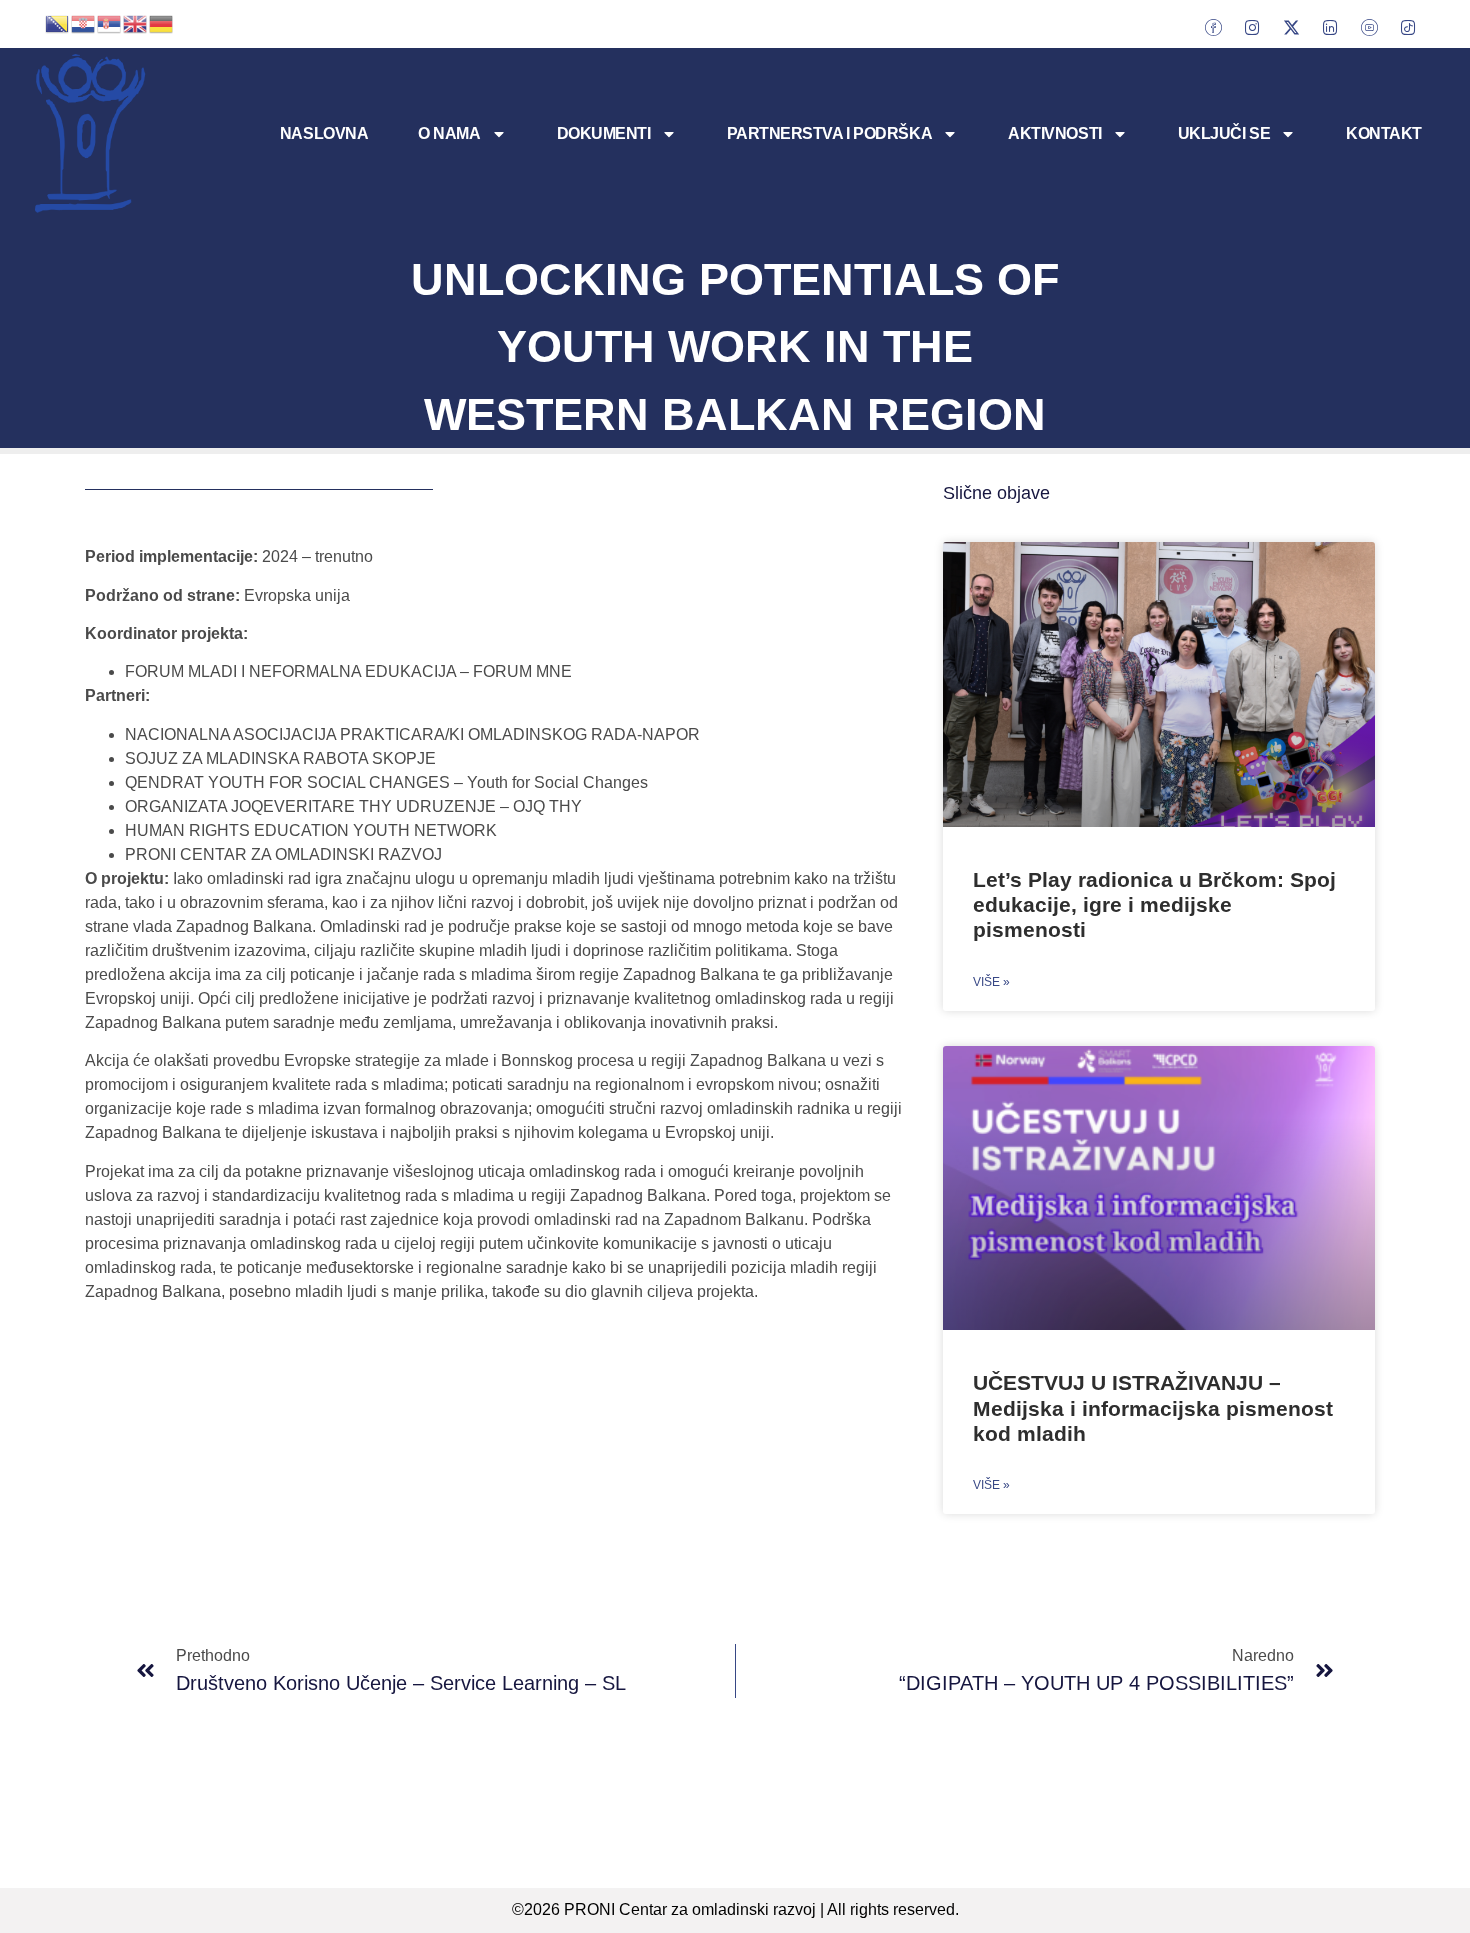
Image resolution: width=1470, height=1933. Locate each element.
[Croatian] (84, 22)
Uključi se (1224, 133)
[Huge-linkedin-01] (1330, 27)
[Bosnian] (58, 22)
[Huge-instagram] (1252, 27)
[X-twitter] (1291, 27)
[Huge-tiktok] (1408, 27)
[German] (162, 22)
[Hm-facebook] (1213, 27)
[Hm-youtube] (1369, 27)
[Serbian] (110, 22)
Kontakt (1384, 133)
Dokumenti (604, 133)
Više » (991, 982)
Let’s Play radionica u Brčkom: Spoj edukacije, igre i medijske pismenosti (1154, 904)
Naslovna (324, 133)
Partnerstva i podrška (830, 133)
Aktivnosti (1055, 133)
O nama (449, 133)
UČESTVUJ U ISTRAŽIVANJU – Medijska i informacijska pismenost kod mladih (1153, 1407)
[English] (136, 22)
